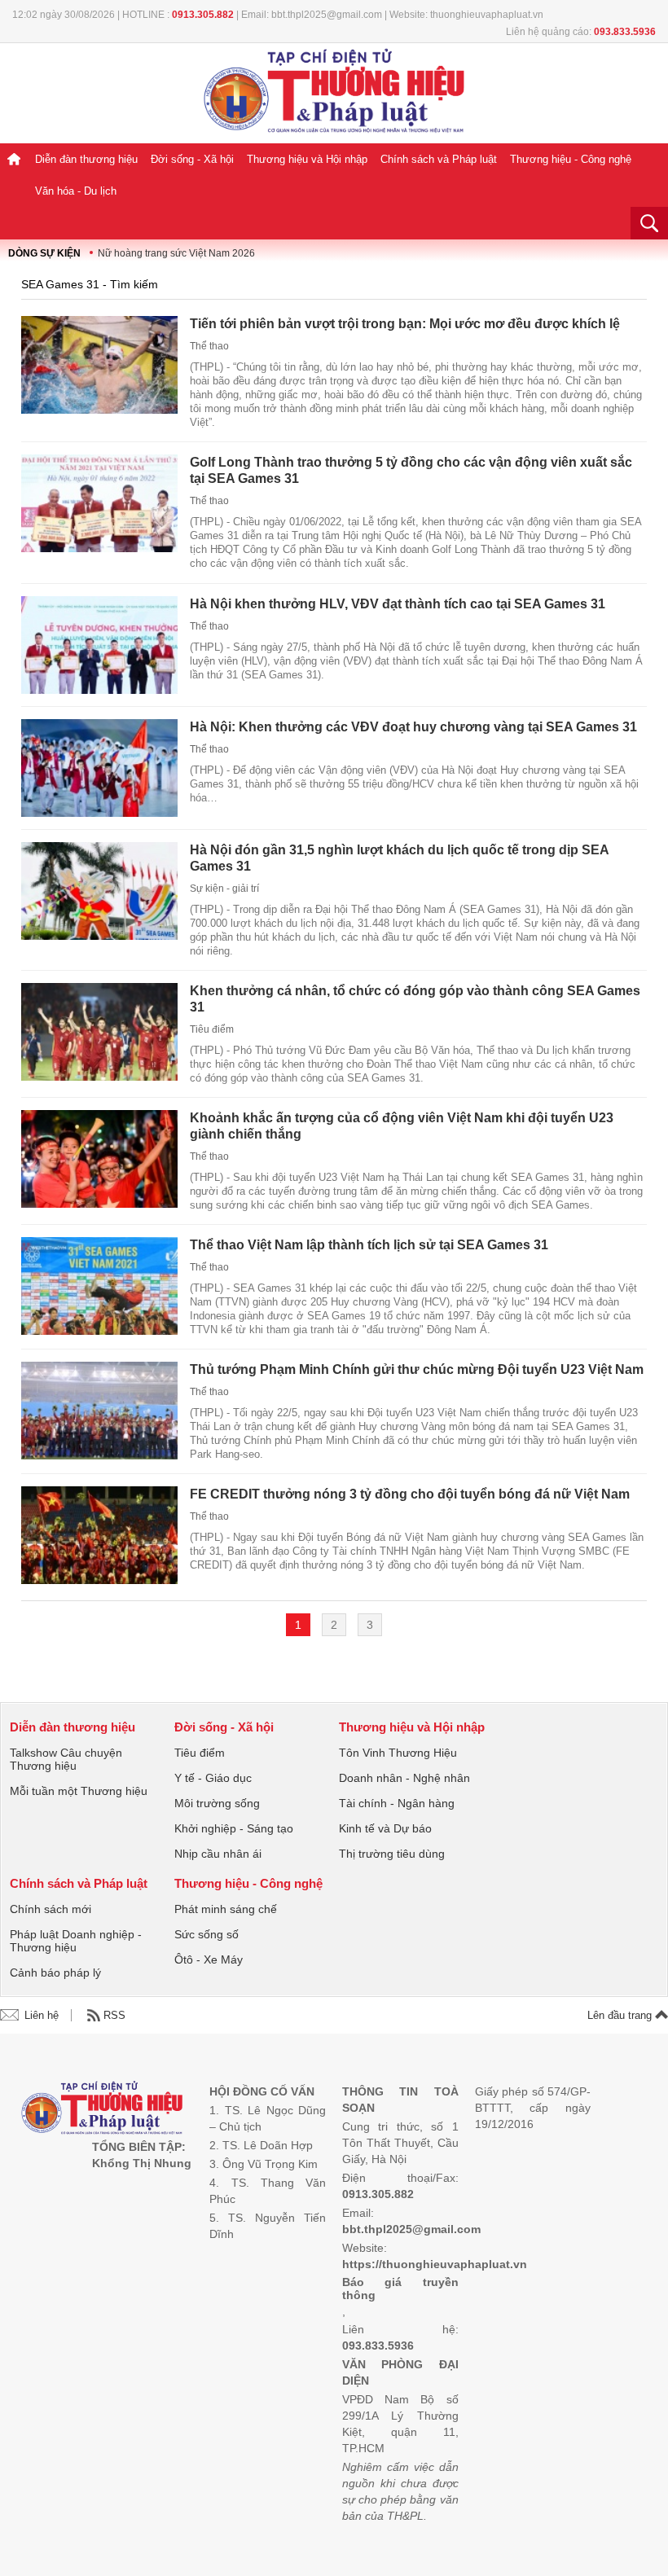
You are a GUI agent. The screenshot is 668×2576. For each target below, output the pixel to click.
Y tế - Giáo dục (213, 1778)
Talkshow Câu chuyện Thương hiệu (66, 1759)
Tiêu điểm (212, 1029)
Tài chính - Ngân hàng (397, 1803)
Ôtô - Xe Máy (209, 1959)
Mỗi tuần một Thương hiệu (79, 1791)
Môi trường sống (217, 1803)
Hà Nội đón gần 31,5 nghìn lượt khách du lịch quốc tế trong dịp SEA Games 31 (399, 858)
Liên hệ (42, 2015)
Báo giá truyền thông (400, 2289)
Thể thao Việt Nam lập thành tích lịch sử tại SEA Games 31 (369, 1245)
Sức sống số (207, 1934)
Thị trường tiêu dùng (392, 1854)
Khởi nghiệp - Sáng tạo (234, 1828)
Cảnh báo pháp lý (55, 1973)
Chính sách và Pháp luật (439, 159)
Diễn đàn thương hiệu (86, 159)
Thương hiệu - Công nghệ (571, 159)
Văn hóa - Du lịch (76, 191)
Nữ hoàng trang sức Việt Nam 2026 (176, 253)
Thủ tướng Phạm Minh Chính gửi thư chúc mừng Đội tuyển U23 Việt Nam (417, 1369)
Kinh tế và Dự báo (385, 1828)
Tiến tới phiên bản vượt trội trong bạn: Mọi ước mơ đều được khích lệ (405, 324)
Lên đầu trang (621, 2015)
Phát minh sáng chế (226, 1909)
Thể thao (209, 346)
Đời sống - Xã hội (192, 159)
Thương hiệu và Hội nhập (307, 159)
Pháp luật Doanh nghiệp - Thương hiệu (76, 1941)
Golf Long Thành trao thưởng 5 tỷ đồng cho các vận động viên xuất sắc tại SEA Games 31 (411, 470)
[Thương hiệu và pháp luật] (102, 2110)
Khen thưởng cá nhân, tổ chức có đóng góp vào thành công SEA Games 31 (415, 999)
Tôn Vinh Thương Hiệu (398, 1753)
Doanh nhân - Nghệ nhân (404, 1778)
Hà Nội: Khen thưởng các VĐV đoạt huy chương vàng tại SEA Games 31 (413, 727)
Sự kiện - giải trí (224, 889)
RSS (114, 2015)
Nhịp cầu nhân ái (218, 1854)
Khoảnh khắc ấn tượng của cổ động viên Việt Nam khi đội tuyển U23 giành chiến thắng (402, 1126)
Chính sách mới (51, 1909)
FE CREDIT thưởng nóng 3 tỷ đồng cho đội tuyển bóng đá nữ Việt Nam (410, 1494)
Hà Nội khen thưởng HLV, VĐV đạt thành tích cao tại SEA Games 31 (398, 604)
